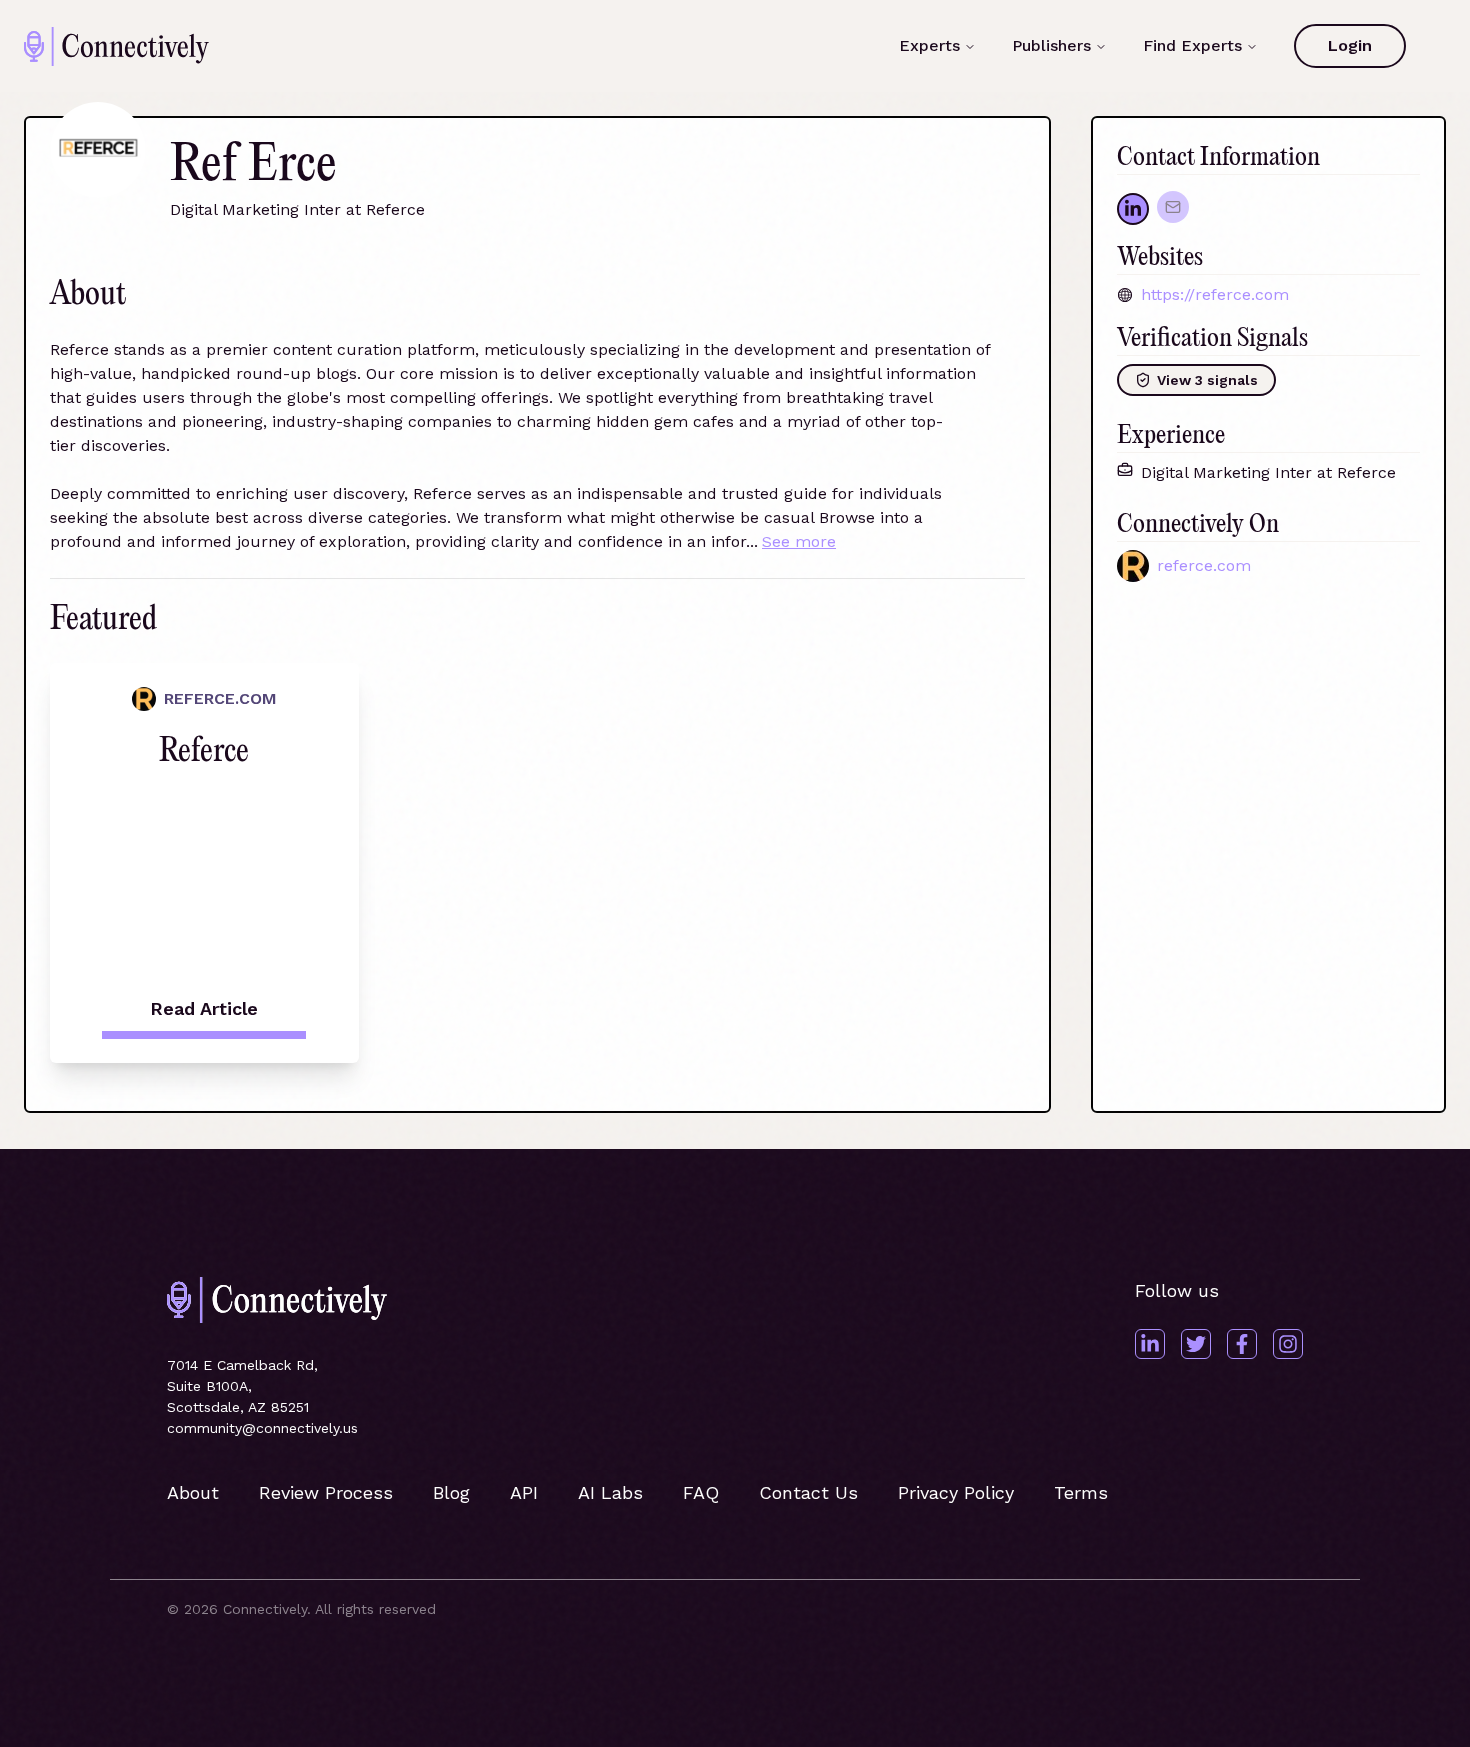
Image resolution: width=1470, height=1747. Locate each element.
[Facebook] (1242, 1344)
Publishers (1051, 45)
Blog (451, 1492)
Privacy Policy (956, 1492)
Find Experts (1192, 45)
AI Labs (610, 1492)
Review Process (326, 1492)
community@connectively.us (262, 1428)
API (524, 1492)
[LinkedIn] (1150, 1344)
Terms (1081, 1492)
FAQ (701, 1492)
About (193, 1492)
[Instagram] (1288, 1344)
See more (799, 541)
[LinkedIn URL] (1133, 209)
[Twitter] (1196, 1344)
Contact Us (808, 1492)
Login (1350, 45)
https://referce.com (1215, 294)
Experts (929, 45)
